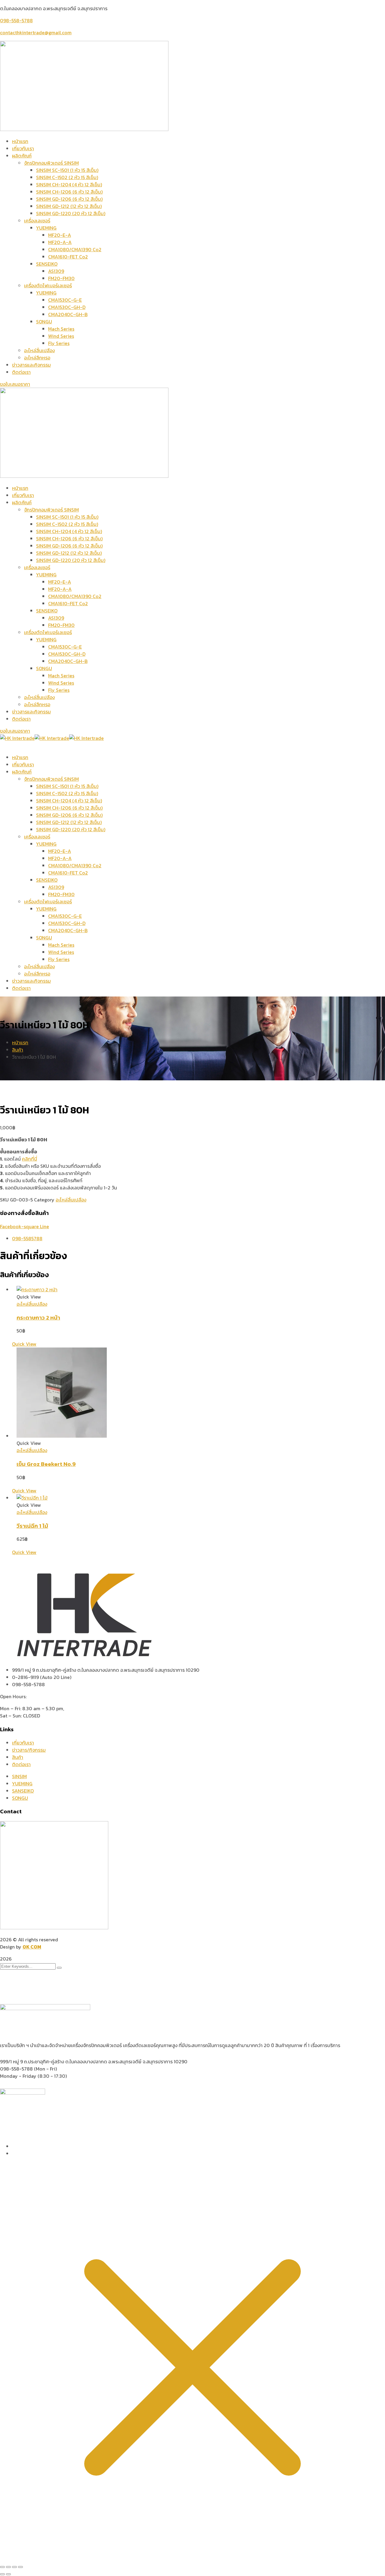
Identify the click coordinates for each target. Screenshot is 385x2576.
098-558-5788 (16, 20)
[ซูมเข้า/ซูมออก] (2, 2567)
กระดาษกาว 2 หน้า (38, 1317)
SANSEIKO (23, 1791)
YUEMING (22, 1784)
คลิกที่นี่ (29, 1159)
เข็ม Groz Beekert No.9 (46, 1464)
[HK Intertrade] (17, 738)
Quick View (24, 1344)
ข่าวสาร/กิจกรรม (29, 1750)
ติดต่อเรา (21, 1764)
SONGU (20, 1798)
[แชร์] (14, 2567)
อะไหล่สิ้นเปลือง (71, 1200)
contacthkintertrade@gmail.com (36, 32)
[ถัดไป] (8, 2574)
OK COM (32, 1947)
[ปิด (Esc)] (20, 2567)
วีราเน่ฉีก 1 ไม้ (32, 1526)
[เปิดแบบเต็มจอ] (8, 2567)
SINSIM (19, 1776)
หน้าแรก (20, 1042)
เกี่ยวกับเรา (23, 1743)
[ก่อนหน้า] (2, 2574)
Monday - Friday (18, 2076)
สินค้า (18, 1050)
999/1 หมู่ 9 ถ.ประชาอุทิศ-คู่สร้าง (32, 2062)
